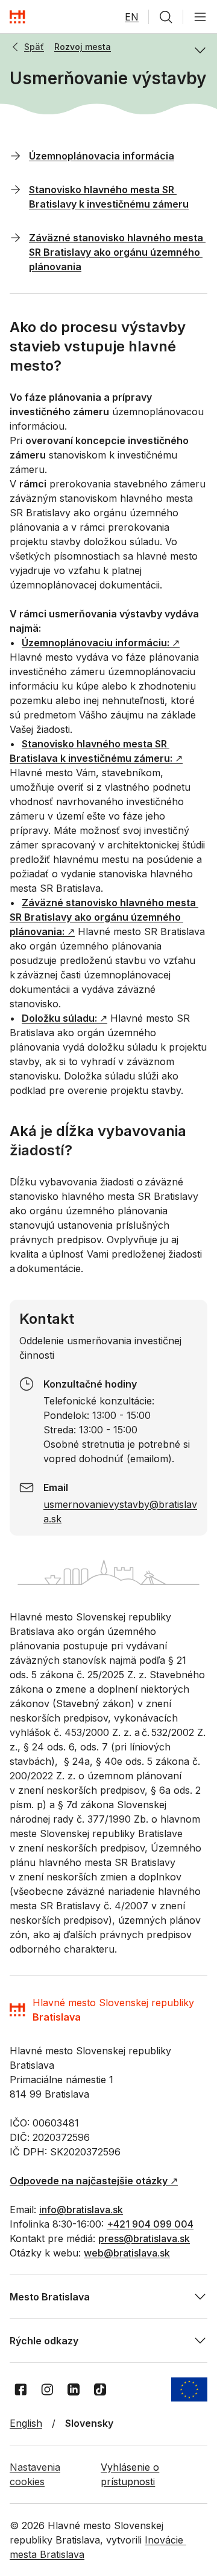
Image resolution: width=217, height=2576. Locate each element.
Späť (34, 47)
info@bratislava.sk (81, 2210)
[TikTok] (100, 2389)
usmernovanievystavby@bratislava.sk (120, 1512)
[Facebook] (20, 2389)
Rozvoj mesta (83, 47)
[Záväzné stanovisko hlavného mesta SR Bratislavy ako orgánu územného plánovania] (16, 237)
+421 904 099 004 (150, 2224)
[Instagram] (47, 2389)
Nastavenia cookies (35, 2474)
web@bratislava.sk (127, 2253)
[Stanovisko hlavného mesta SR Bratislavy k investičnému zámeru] (16, 189)
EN (132, 17)
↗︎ (101, 643)
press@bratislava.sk (144, 2238)
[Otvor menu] (200, 17)
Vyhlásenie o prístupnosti (130, 2474)
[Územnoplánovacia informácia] (16, 155)
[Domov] (17, 17)
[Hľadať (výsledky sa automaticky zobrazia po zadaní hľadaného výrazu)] (166, 17)
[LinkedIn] (74, 2389)
